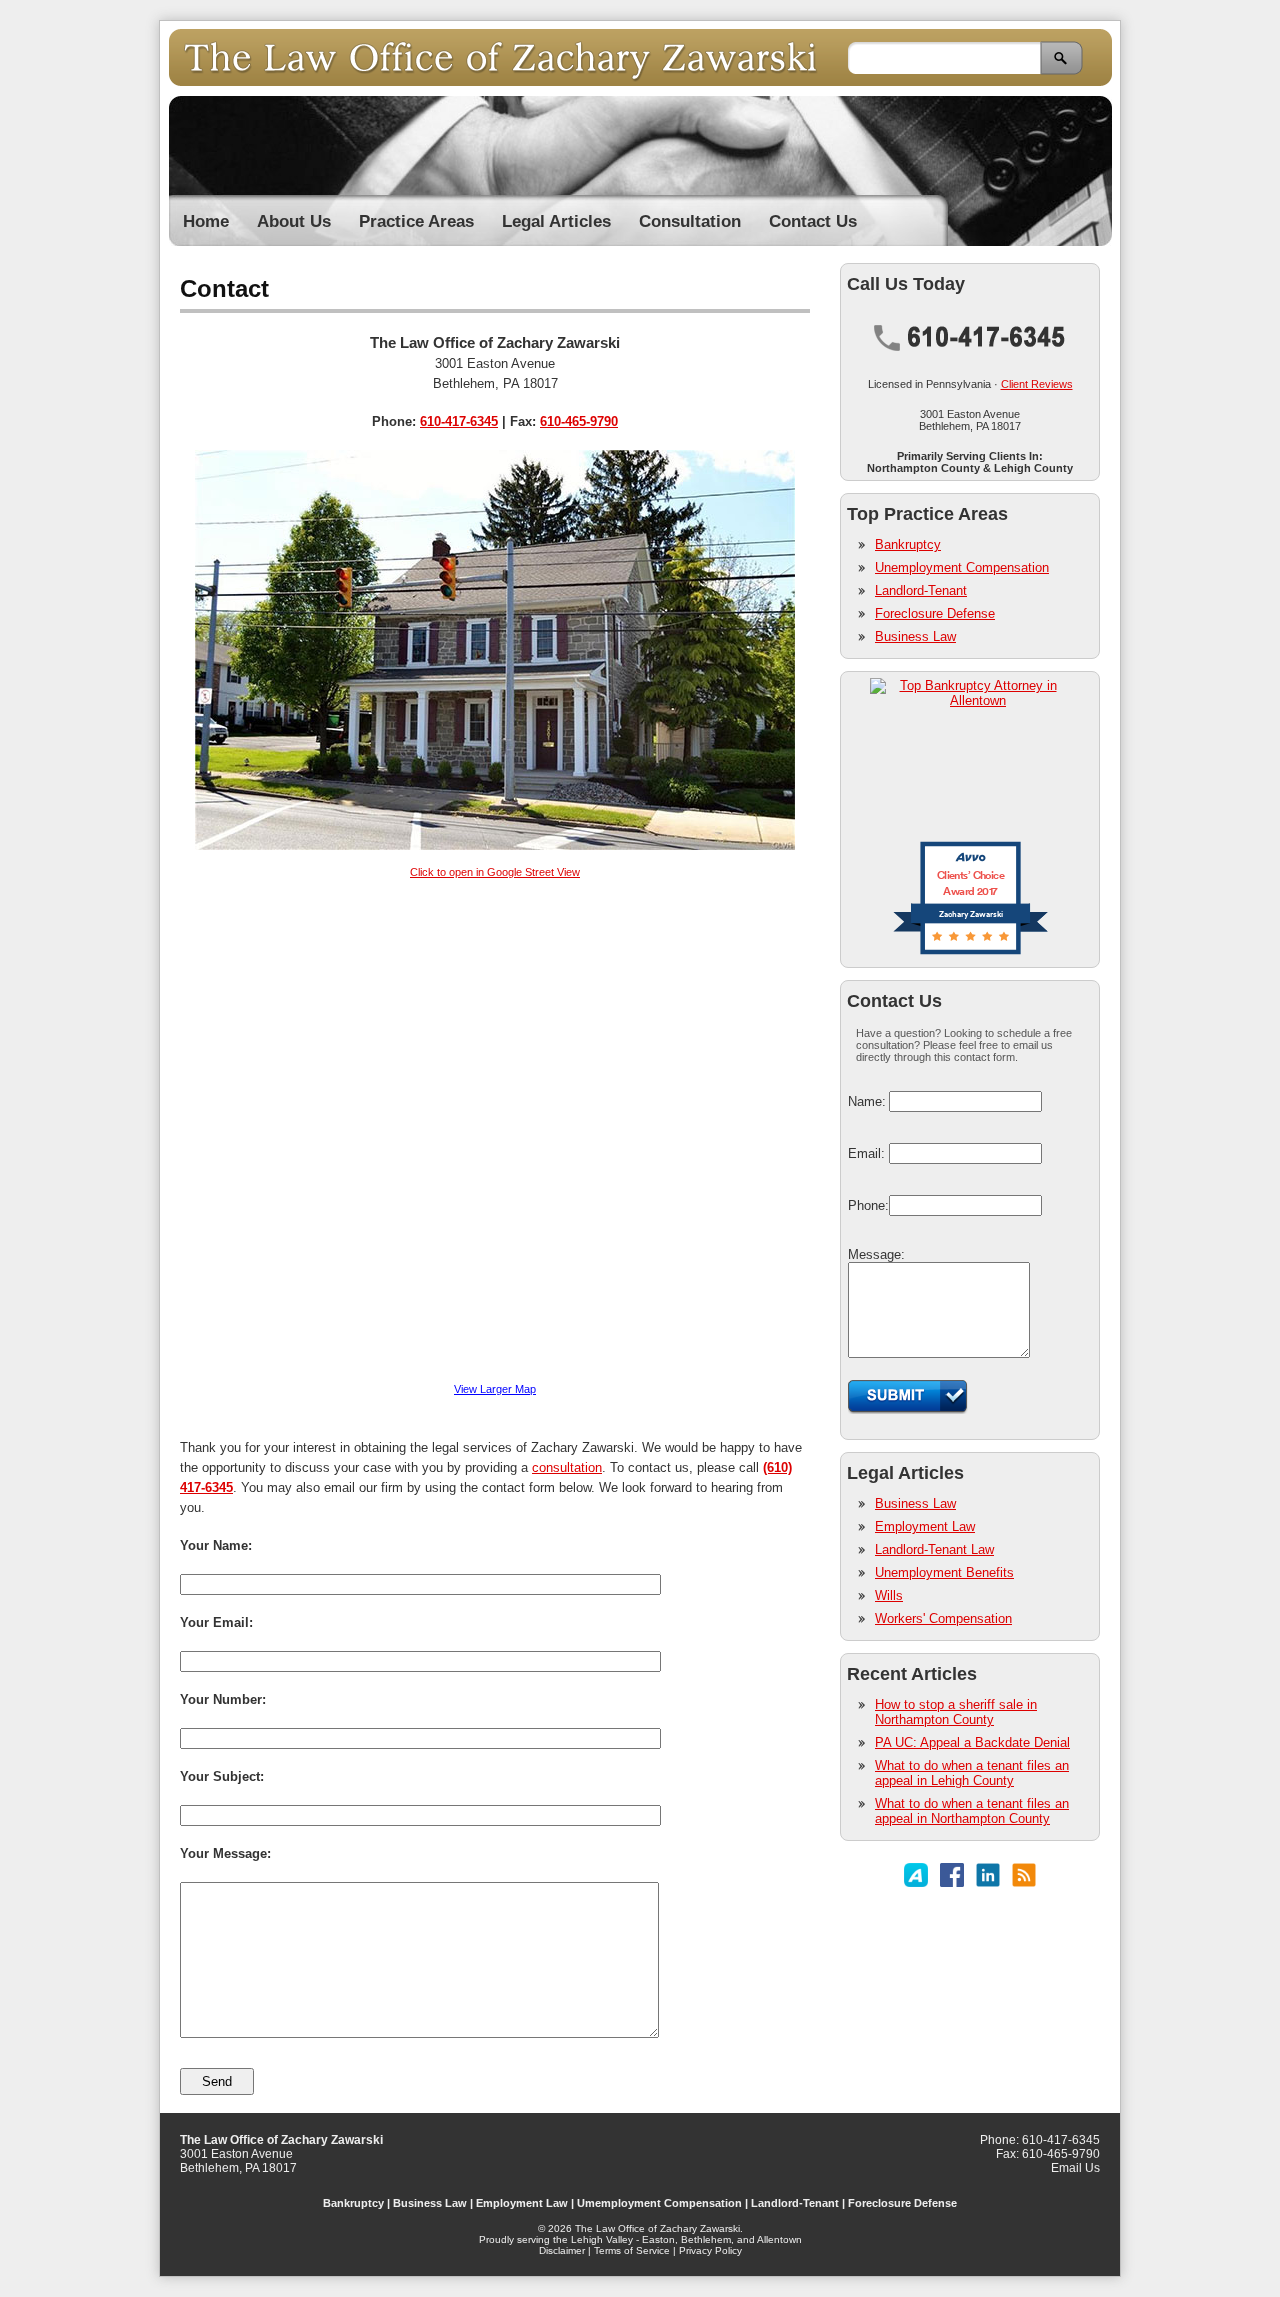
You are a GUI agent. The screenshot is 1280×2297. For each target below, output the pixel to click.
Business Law (915, 636)
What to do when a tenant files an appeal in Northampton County (972, 1811)
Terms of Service (632, 2250)
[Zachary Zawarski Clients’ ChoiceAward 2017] (970, 953)
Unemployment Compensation (962, 567)
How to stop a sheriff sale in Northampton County (956, 1712)
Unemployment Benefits (944, 1572)
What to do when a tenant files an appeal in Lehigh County (972, 1773)
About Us (294, 221)
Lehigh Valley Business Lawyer (508, 57)
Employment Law (925, 1526)
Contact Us (813, 221)
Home (206, 221)
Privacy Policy (710, 2250)
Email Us (1075, 2168)
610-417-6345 (459, 421)
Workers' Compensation (943, 1618)
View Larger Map (495, 1389)
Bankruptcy (908, 544)
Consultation (690, 221)
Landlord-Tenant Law (934, 1549)
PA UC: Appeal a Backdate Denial (972, 1742)
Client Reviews (1037, 384)
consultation (567, 1467)
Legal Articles (556, 221)
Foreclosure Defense (935, 613)
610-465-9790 (579, 421)
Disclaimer (562, 2250)
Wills (889, 1595)
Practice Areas (416, 221)
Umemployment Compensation (659, 2203)
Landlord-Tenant (921, 590)
